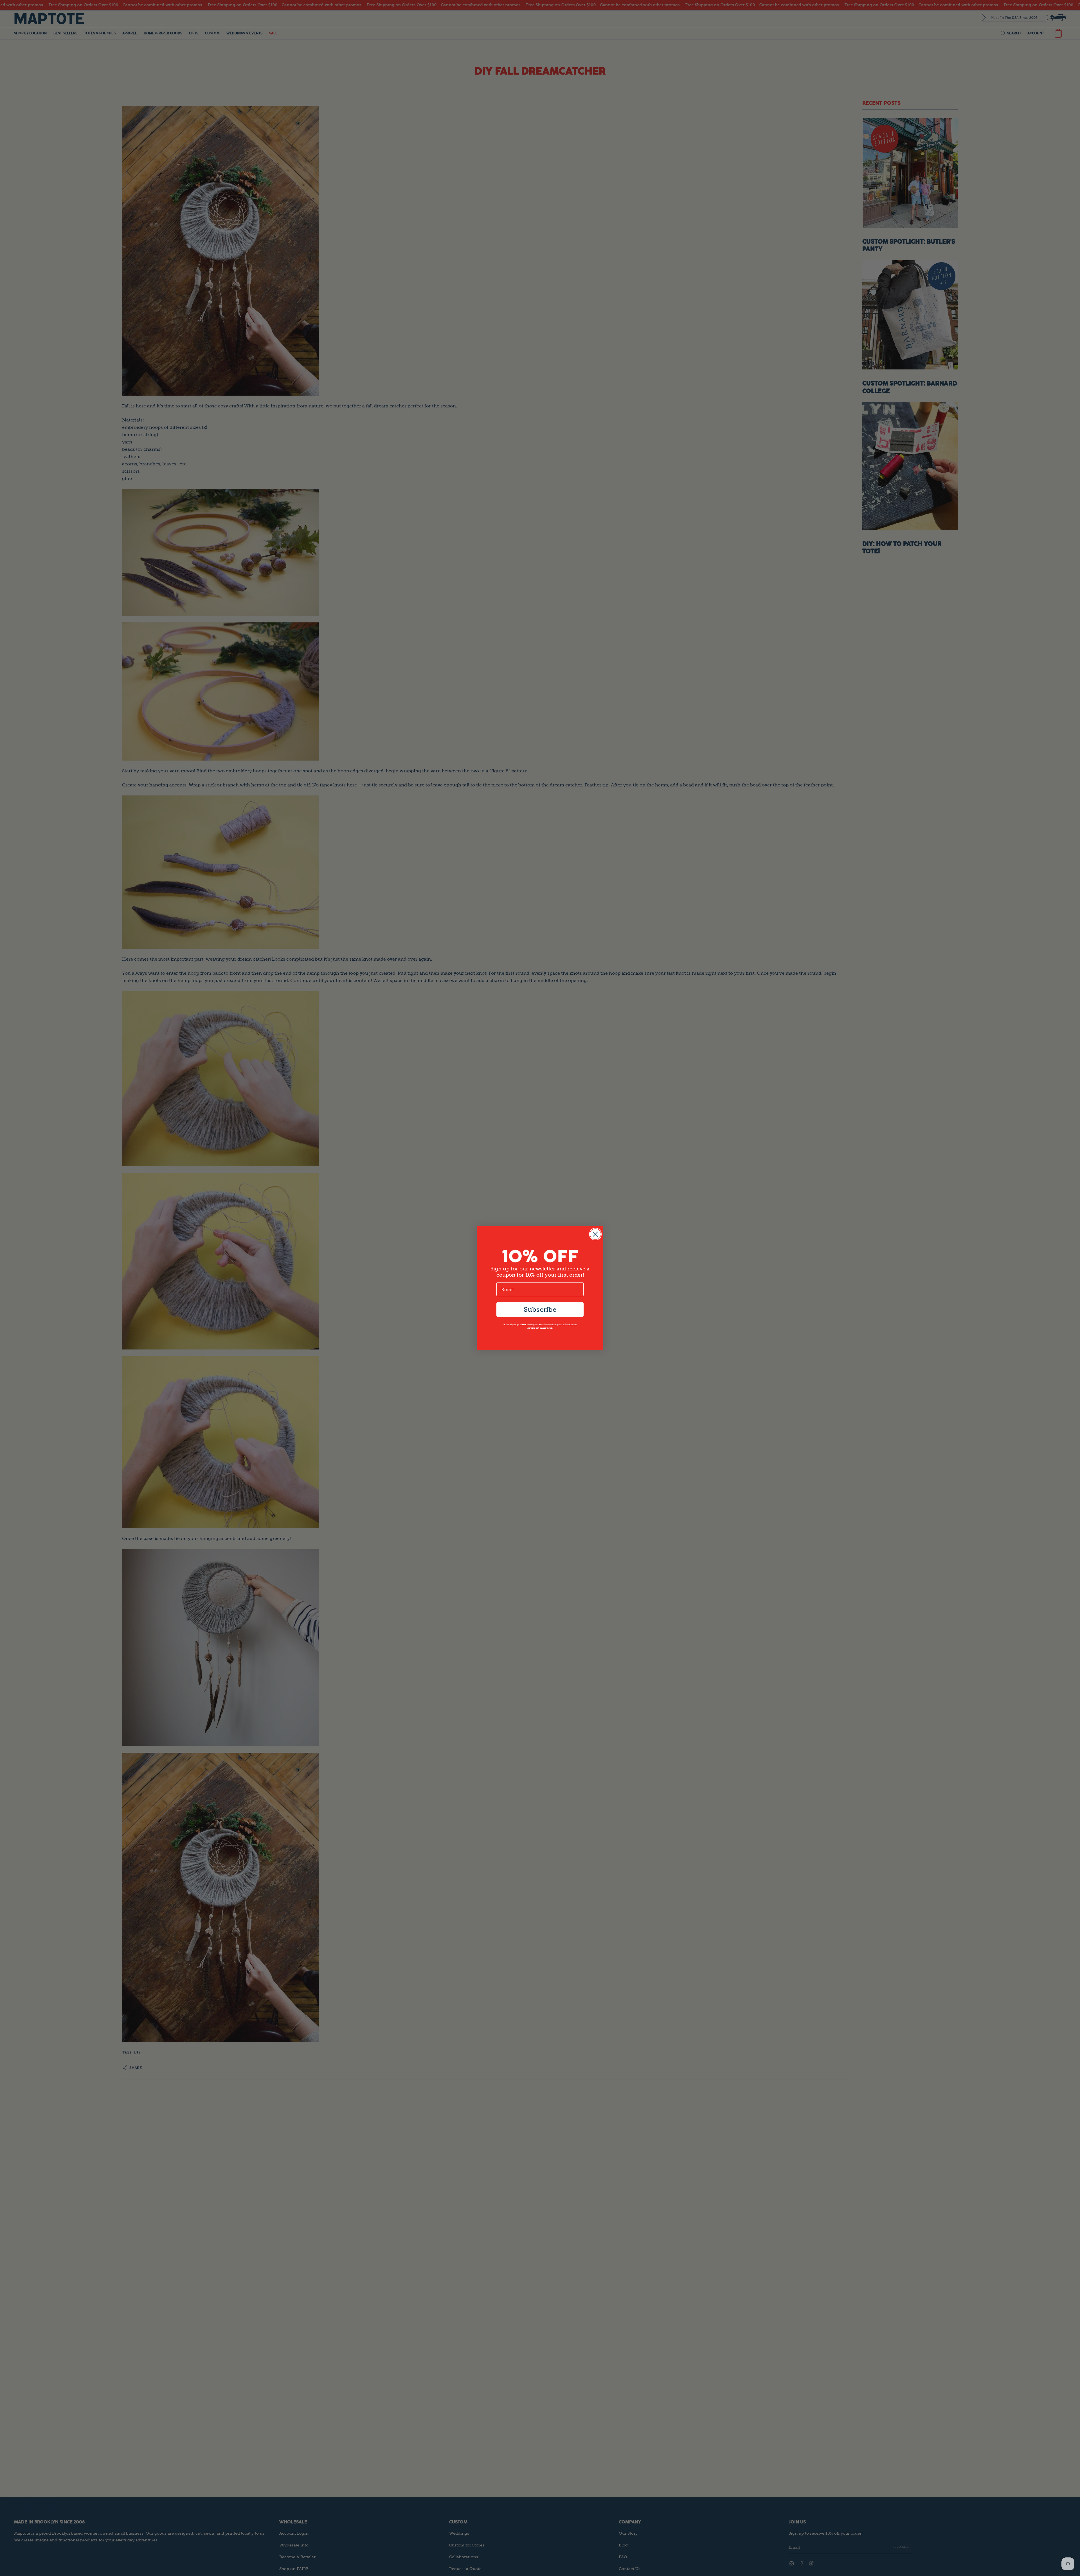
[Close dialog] (595, 1234)
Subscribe (540, 1309)
